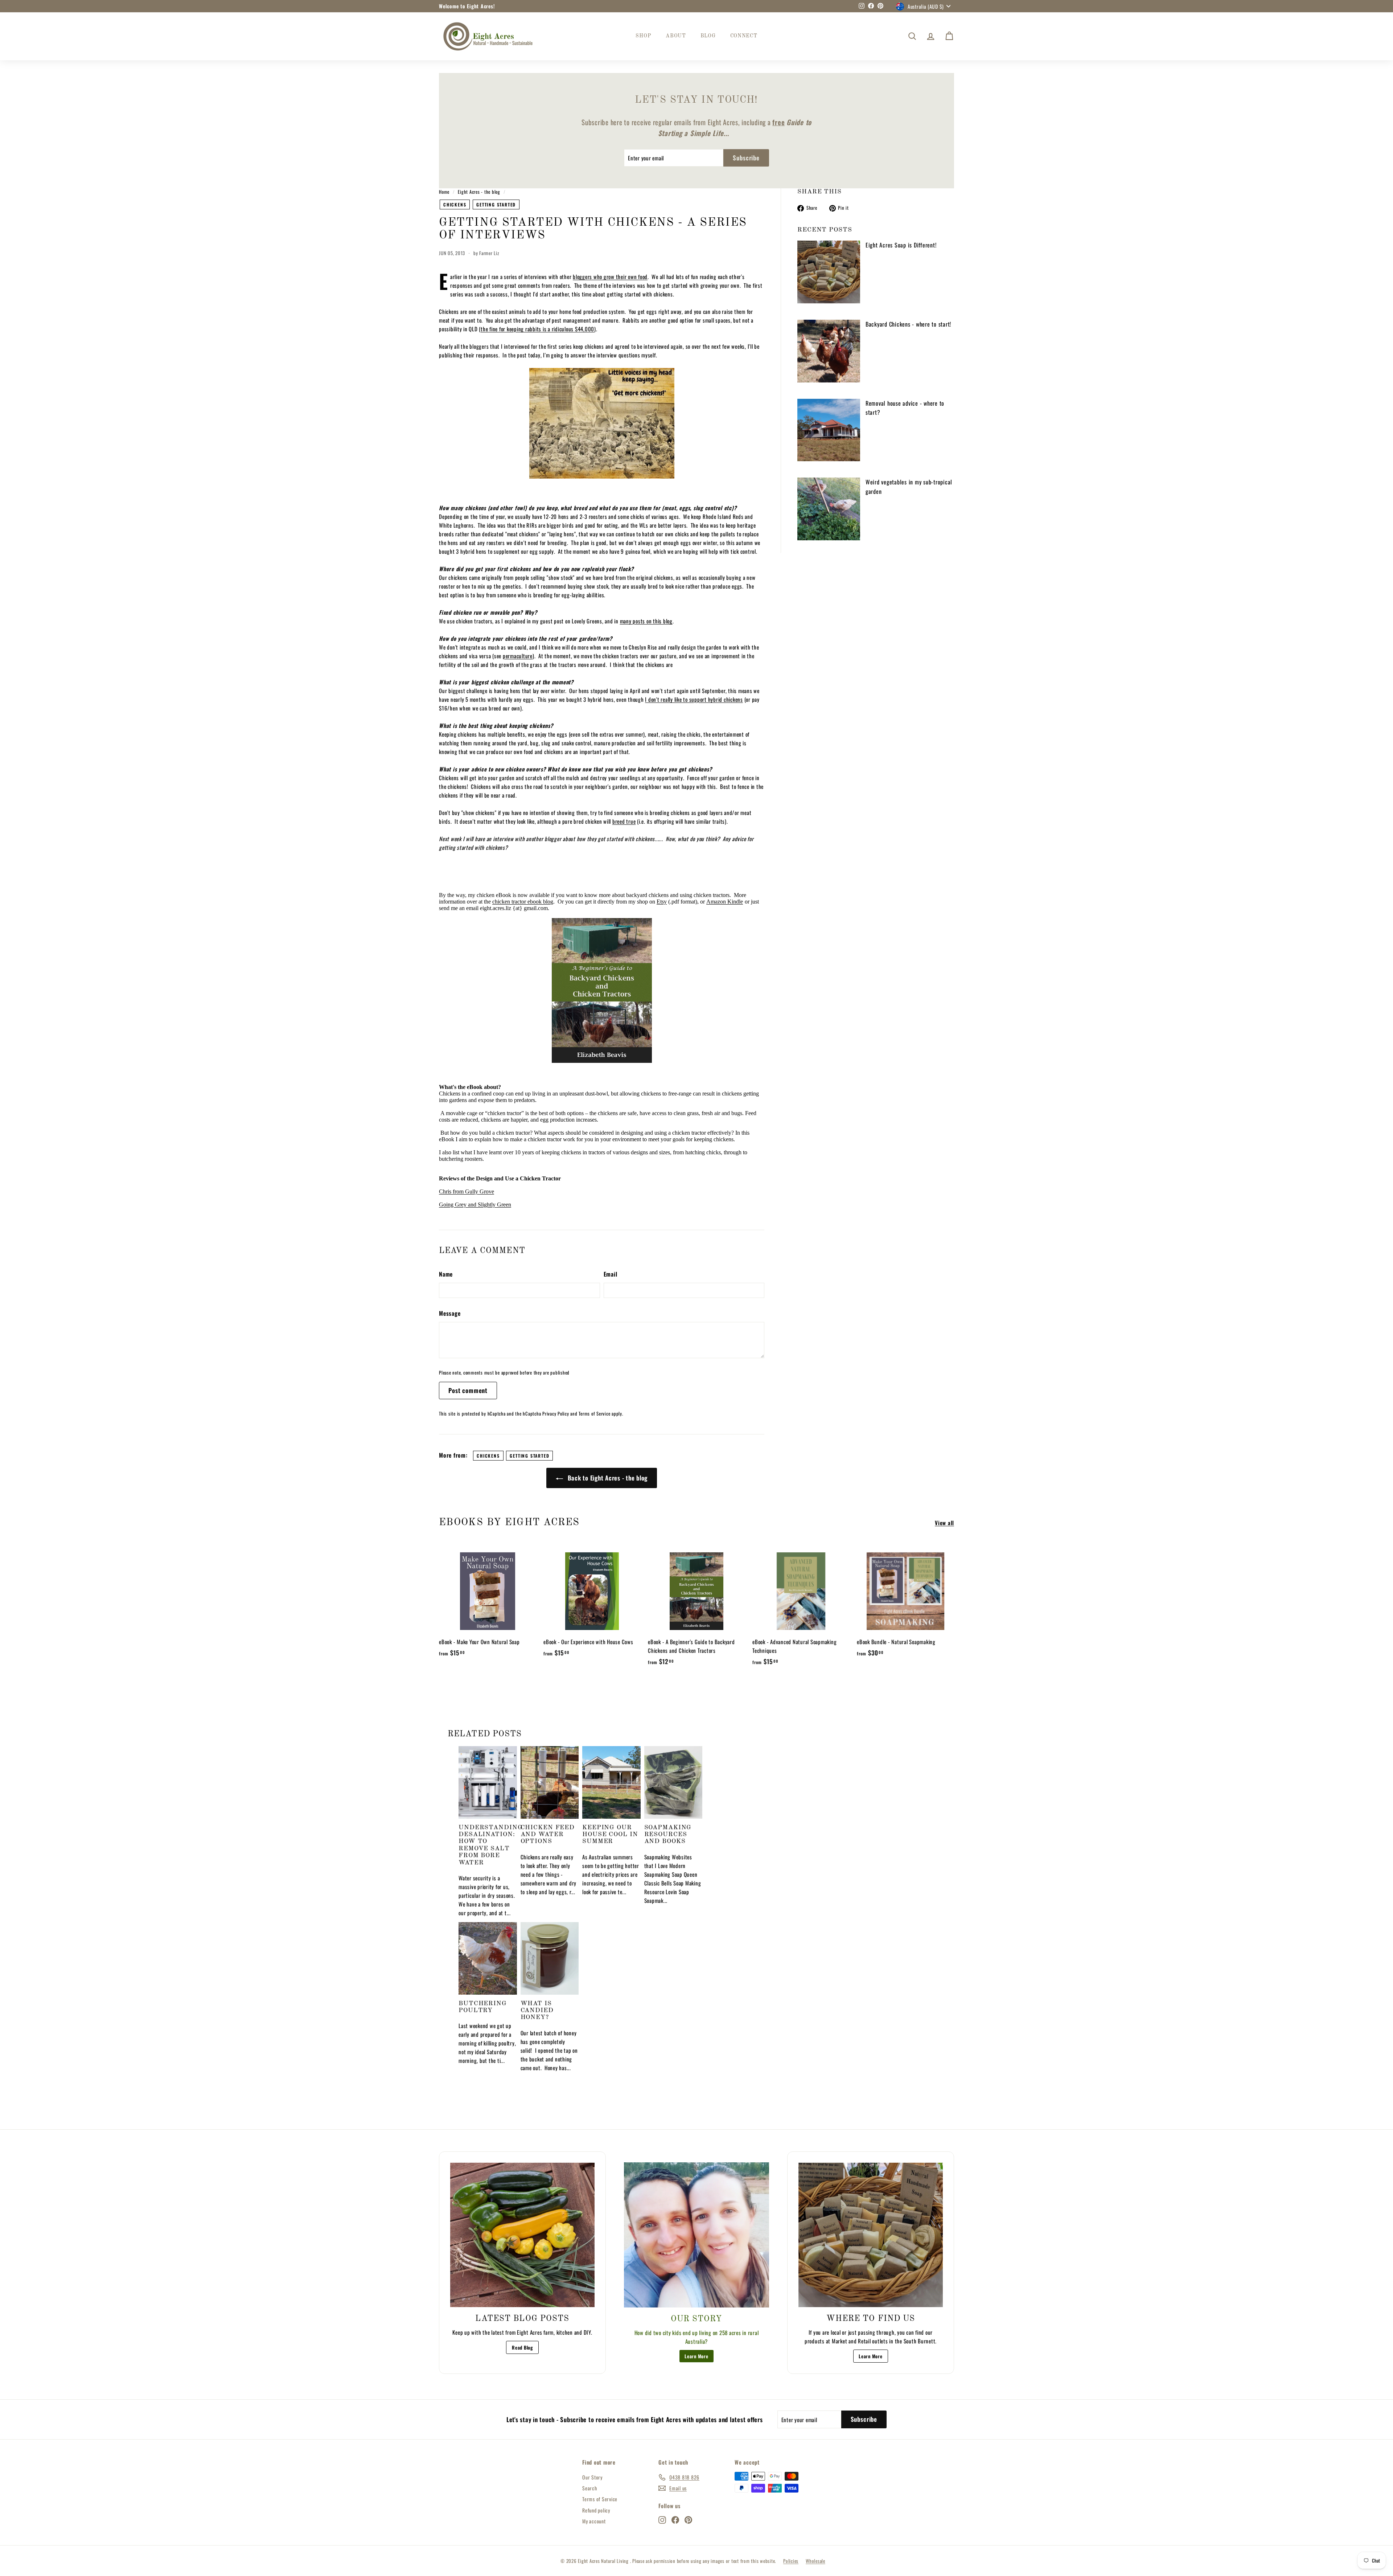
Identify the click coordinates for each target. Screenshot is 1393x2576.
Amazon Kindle (725, 902)
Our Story (592, 2477)
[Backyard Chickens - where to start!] (829, 351)
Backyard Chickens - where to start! (908, 324)
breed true (624, 821)
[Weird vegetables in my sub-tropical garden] (829, 509)
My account (594, 2521)
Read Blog (522, 2347)
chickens (455, 204)
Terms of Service (594, 1414)
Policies (791, 2561)
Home (444, 192)
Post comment (468, 1390)
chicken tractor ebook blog (523, 902)
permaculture (518, 656)
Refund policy (596, 2510)
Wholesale (815, 2561)
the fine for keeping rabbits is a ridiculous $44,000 (537, 329)
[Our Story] (696, 2235)
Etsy (662, 902)
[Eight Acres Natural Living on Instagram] (662, 2520)
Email (611, 1274)
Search (590, 2488)
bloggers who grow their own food (610, 277)
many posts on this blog (646, 621)
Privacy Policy (556, 1414)
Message (450, 1313)
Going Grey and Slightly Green (475, 1205)
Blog (708, 36)
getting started (496, 204)
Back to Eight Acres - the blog (607, 1478)
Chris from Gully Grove (467, 1191)
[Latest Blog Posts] (522, 2235)
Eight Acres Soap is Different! (901, 245)
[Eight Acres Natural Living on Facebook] (675, 2520)
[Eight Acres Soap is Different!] (829, 272)
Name (446, 1274)
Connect (744, 36)
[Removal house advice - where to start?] (829, 430)
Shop (643, 36)
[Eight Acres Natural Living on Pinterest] (688, 2520)
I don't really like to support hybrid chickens (694, 699)
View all (944, 1523)
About (676, 36)
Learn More (696, 2356)
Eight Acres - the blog (479, 192)
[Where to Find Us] (871, 2235)
